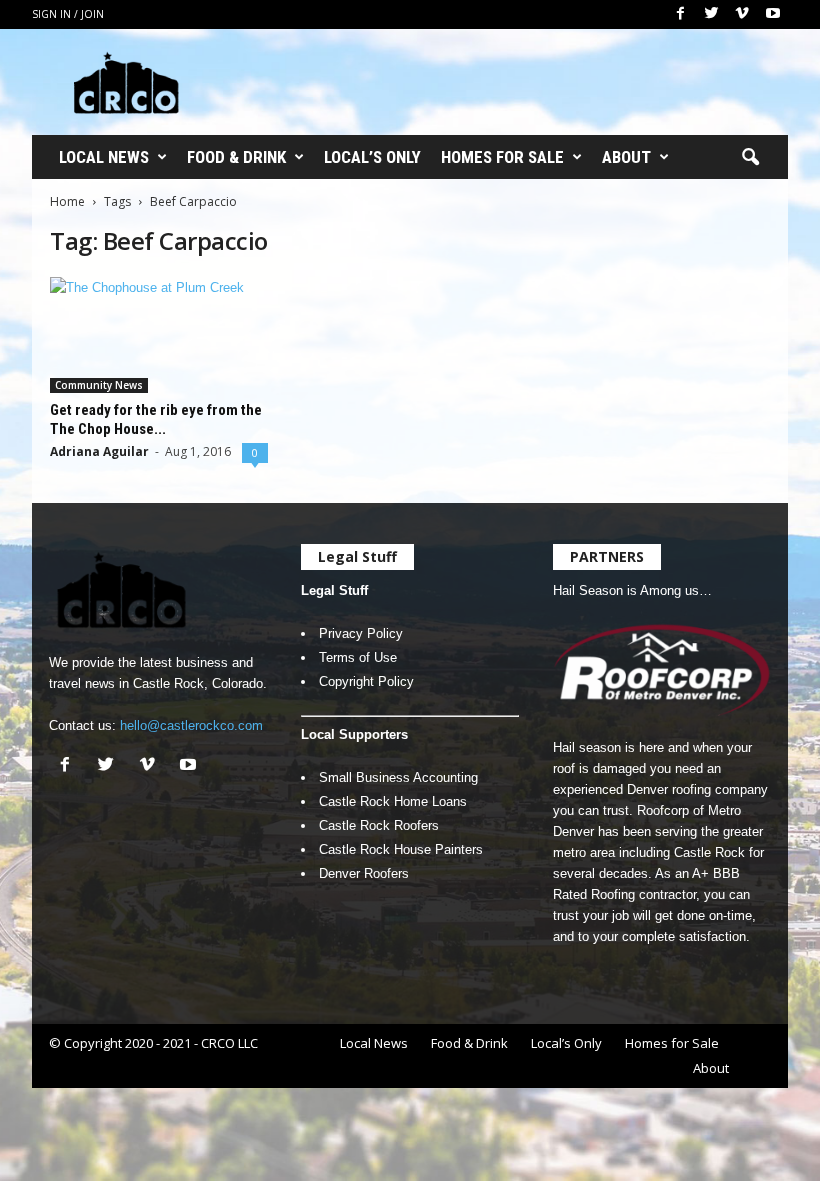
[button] (750, 158)
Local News (104, 157)
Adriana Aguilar (99, 451)
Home (67, 201)
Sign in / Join (68, 14)
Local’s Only (372, 157)
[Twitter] (711, 14)
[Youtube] (773, 14)
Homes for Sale (502, 157)
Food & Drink (236, 157)
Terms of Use (358, 657)
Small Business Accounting (398, 777)
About (626, 157)
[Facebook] (680, 14)
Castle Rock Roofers (379, 825)
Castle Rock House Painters (401, 849)
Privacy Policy (361, 633)
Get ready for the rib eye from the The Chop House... (156, 419)
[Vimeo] (742, 14)
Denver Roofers (364, 873)
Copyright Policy (366, 681)
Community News (99, 385)
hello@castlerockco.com (191, 725)
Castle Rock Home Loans (393, 801)
